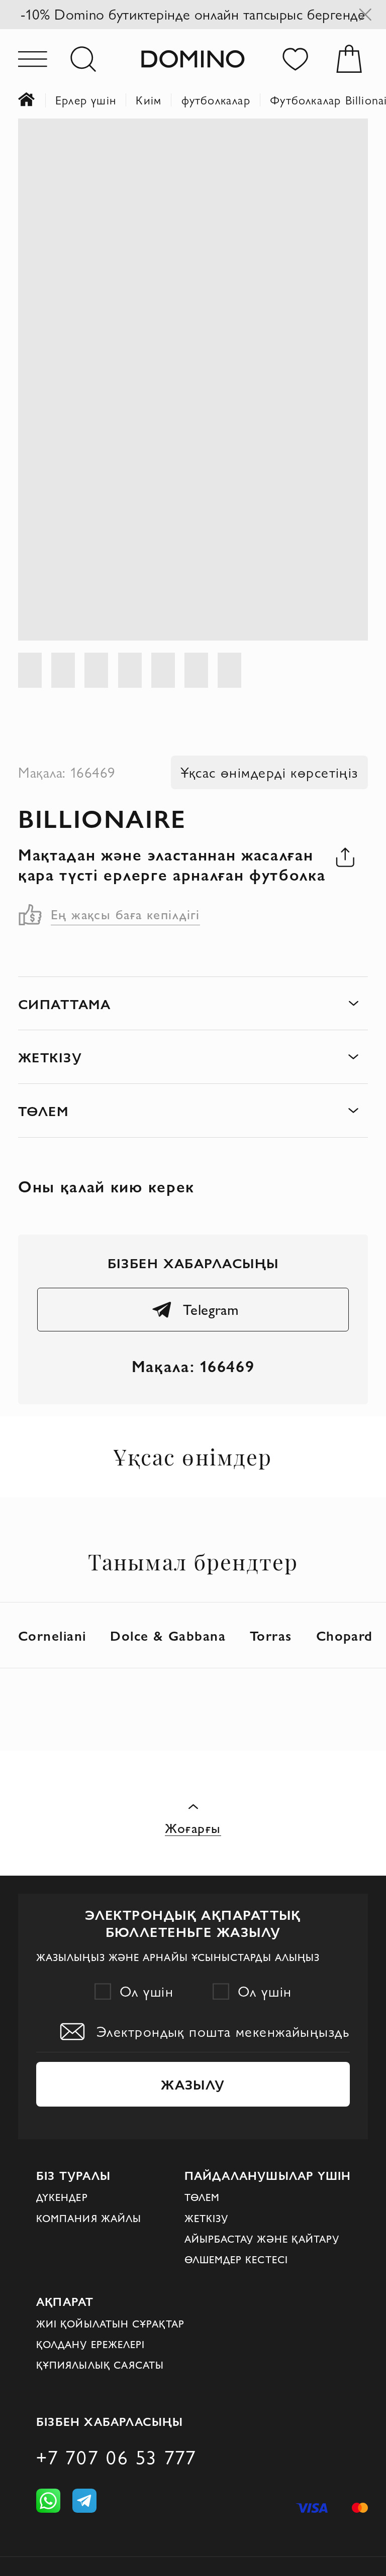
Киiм (149, 100)
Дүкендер (62, 2197)
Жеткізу (207, 2219)
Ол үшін (147, 1991)
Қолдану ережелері (90, 2345)
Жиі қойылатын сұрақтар (110, 2324)
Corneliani (52, 1635)
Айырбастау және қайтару (262, 2239)
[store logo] (193, 59)
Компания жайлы (89, 2219)
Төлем (202, 2197)
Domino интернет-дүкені (37, 100)
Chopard (345, 1635)
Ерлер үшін (86, 100)
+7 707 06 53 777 (116, 2458)
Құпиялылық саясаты (100, 2365)
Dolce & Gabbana (168, 1635)
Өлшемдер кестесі (236, 2260)
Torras (271, 1635)
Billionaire (102, 818)
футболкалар (216, 100)
